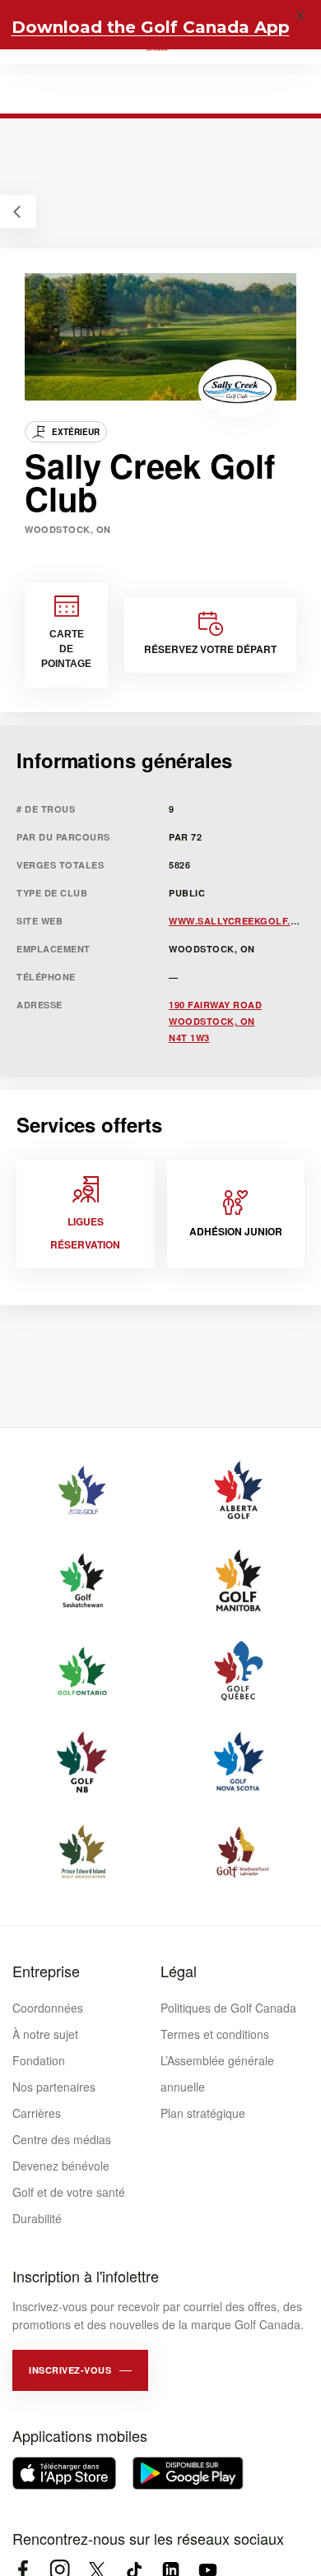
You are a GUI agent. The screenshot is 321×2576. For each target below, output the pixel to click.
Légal (179, 1971)
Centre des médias (62, 2139)
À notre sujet (45, 2034)
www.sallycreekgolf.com (241, 921)
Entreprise (46, 1971)
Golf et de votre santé (69, 2192)
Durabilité (37, 2218)
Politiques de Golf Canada (228, 2008)
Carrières (37, 2113)
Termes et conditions (215, 2034)
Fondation (39, 2060)
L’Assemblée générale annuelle (217, 2073)
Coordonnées (48, 2008)
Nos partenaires (54, 2087)
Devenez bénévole (61, 2166)
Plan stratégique (203, 2113)
